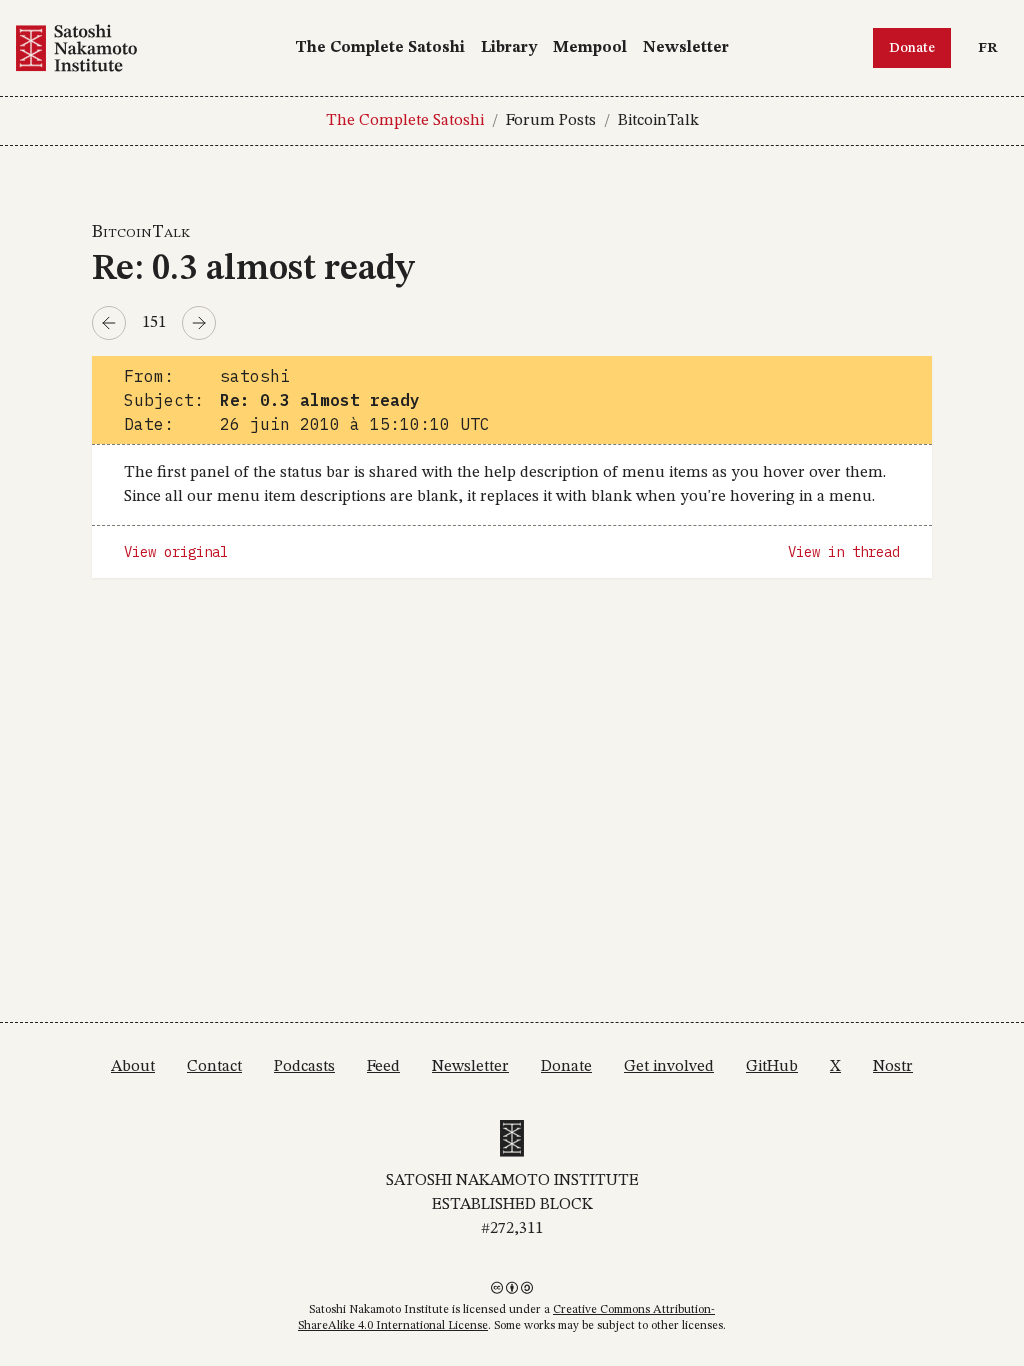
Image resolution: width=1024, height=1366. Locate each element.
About (133, 1067)
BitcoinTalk (658, 121)
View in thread (844, 552)
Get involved (669, 1067)
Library (509, 48)
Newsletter (686, 48)
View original (176, 552)
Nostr (893, 1067)
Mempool (590, 48)
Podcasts (304, 1067)
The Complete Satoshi (380, 48)
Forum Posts (551, 121)
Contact (214, 1067)
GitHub (772, 1067)
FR (992, 47)
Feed (383, 1067)
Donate (912, 48)
